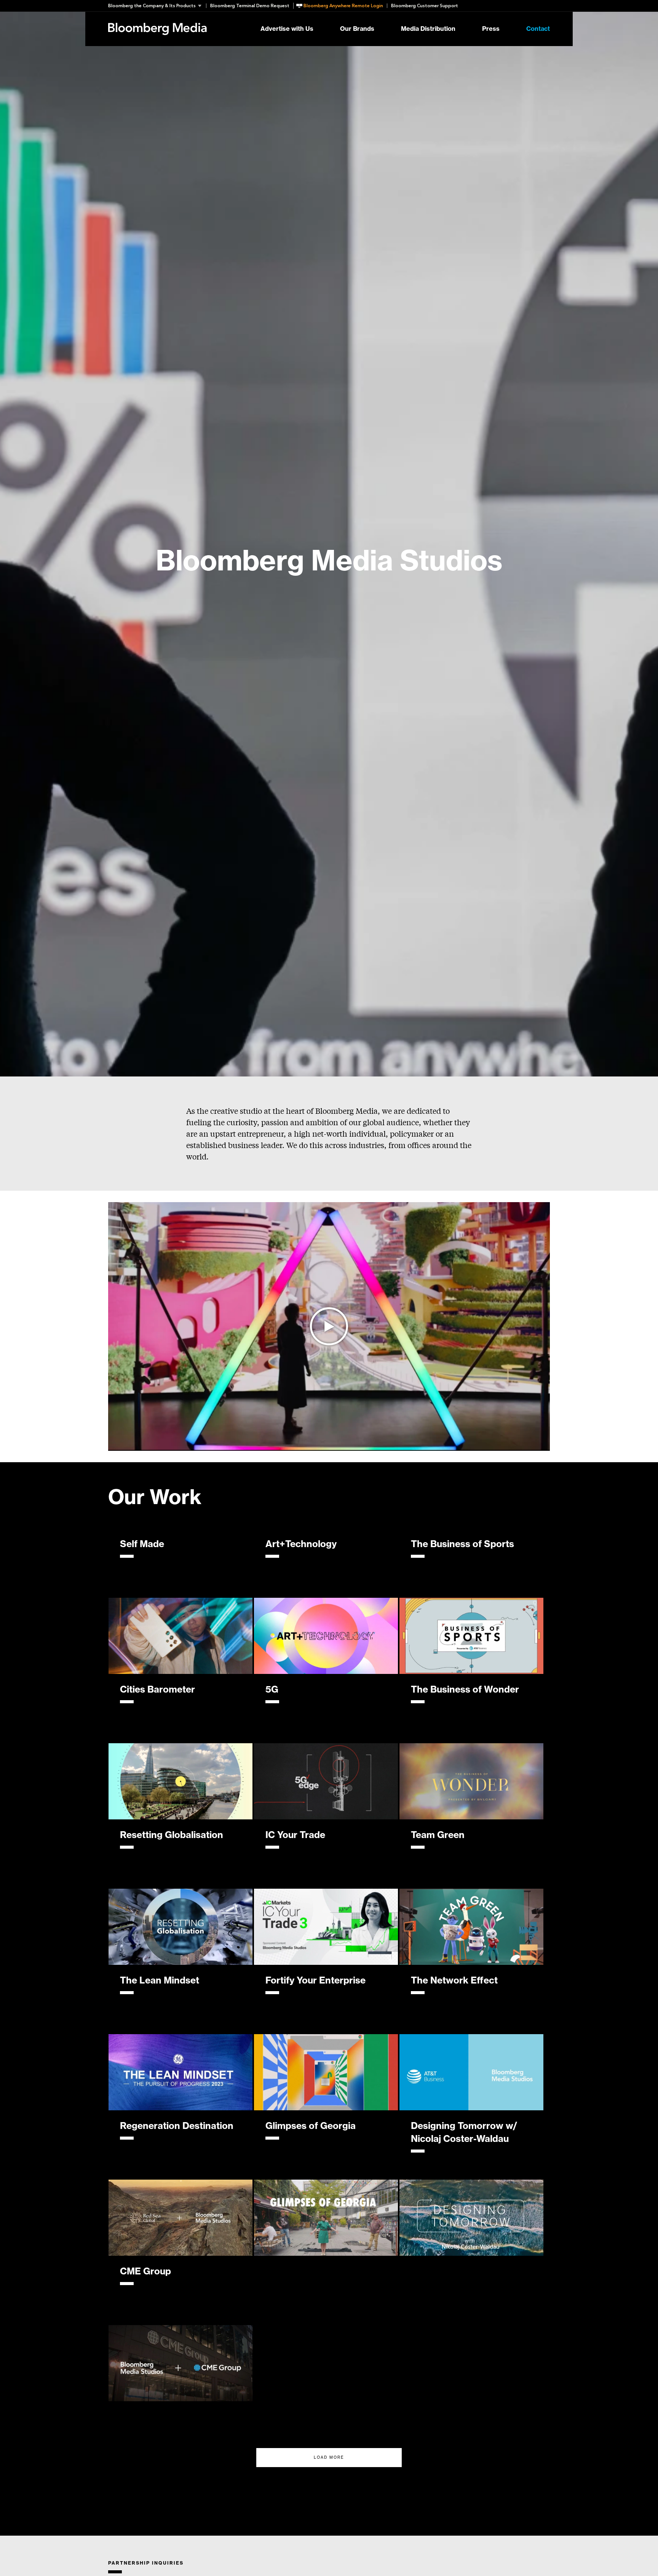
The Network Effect (454, 1980)
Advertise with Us (287, 29)
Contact (538, 29)
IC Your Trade (295, 1835)
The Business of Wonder (465, 1690)
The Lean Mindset (160, 1980)
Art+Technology (301, 1544)
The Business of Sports (462, 1544)
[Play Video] (329, 1326)
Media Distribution (428, 29)
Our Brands (357, 29)
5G (272, 1690)
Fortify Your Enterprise (315, 1980)
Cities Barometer (157, 1690)
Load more (329, 2458)
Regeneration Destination (177, 2126)
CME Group (145, 2271)
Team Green (438, 1835)
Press (491, 29)
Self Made (142, 1544)
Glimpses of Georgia (311, 2126)
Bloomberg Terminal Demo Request (250, 6)
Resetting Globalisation (172, 1835)
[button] (157, 6)
